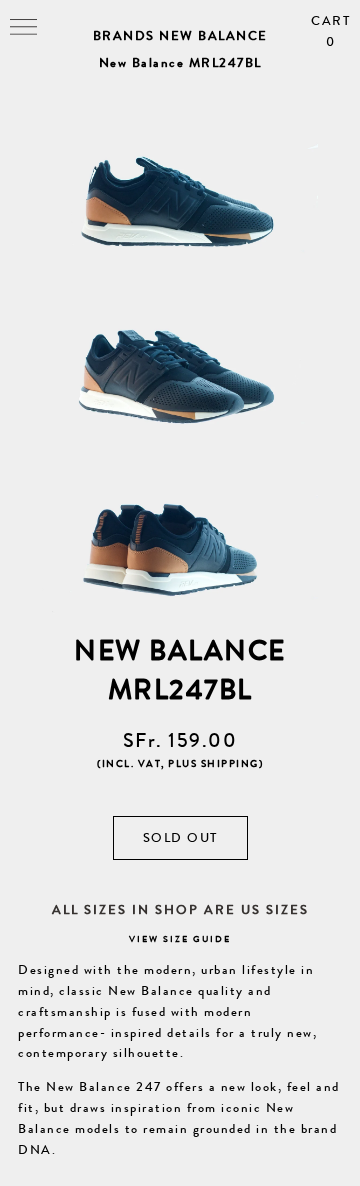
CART (330, 31)
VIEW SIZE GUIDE (180, 939)
